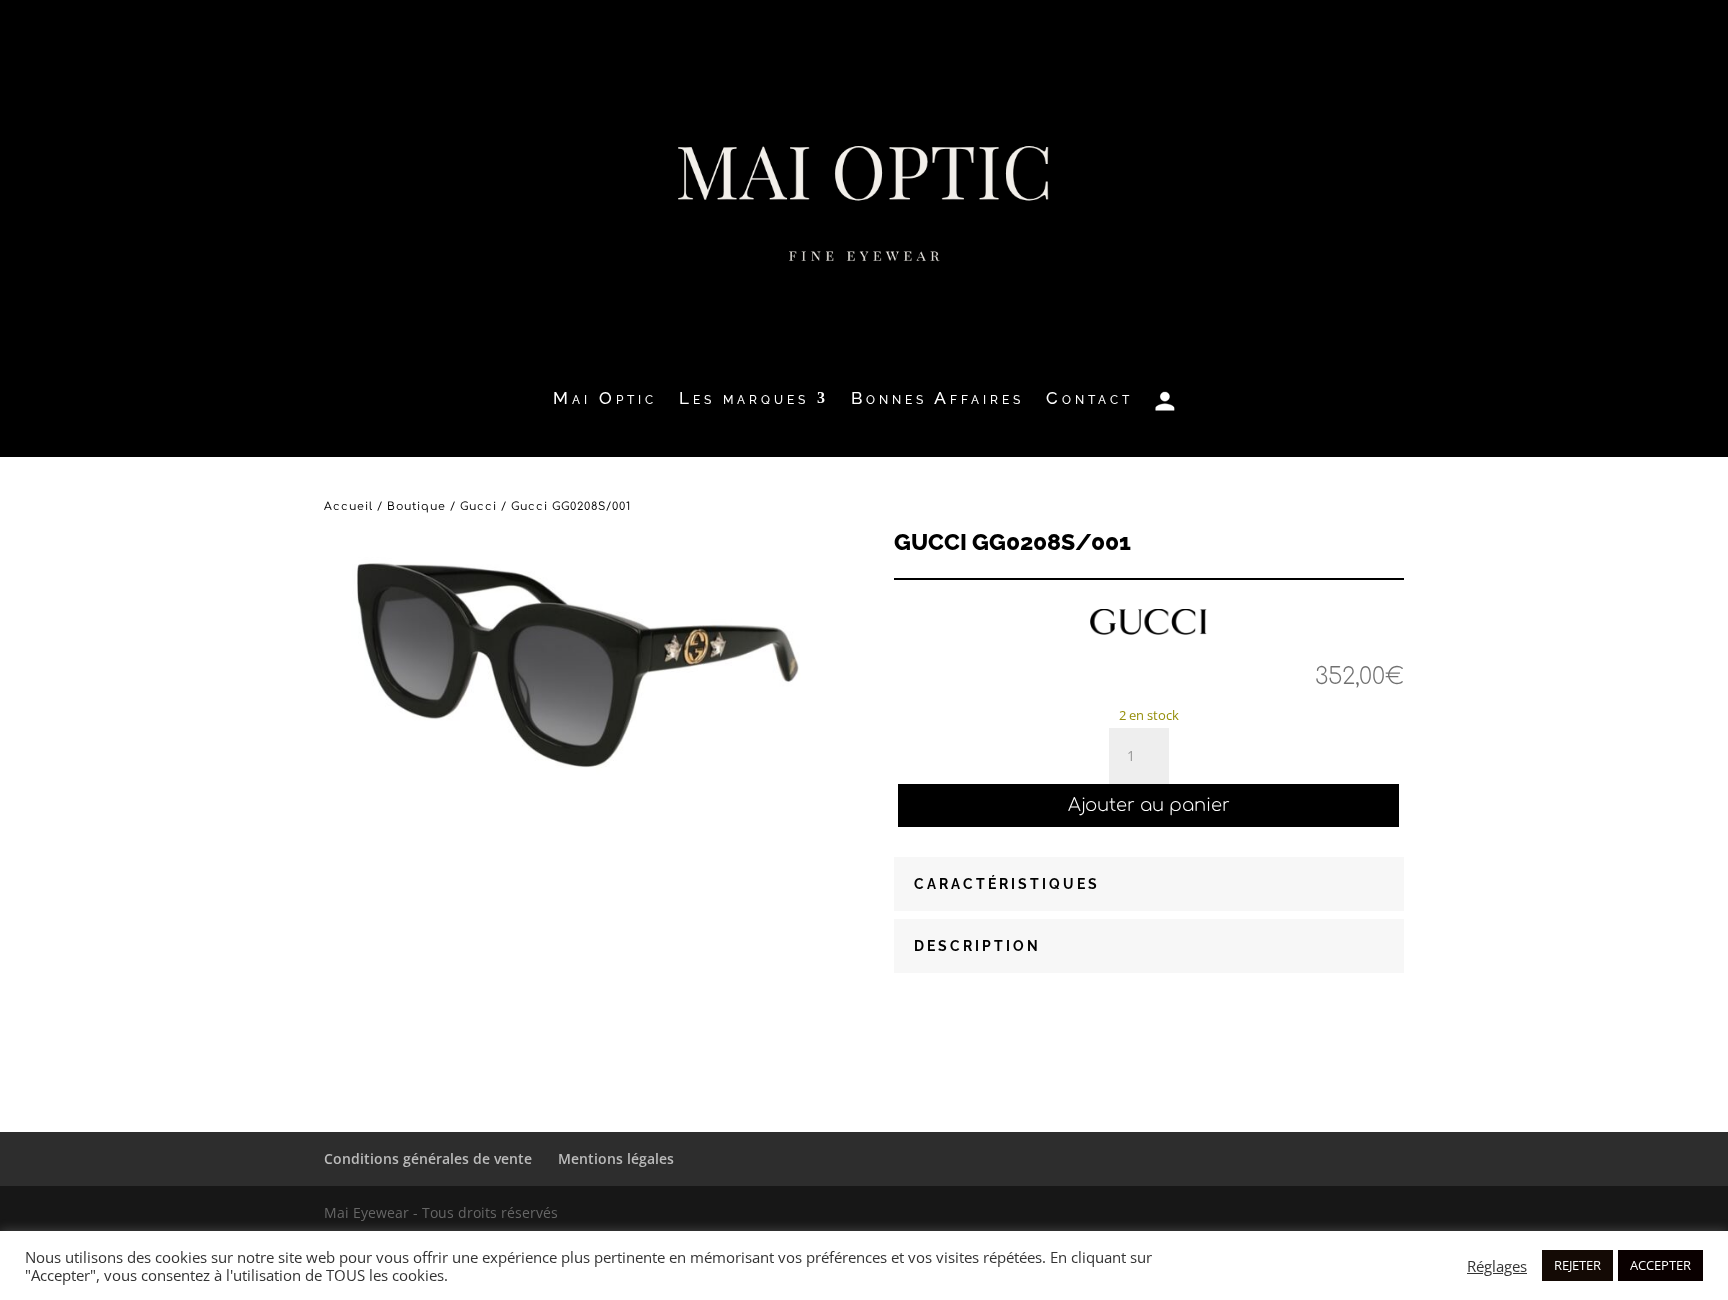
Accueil (348, 506)
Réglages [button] (1497, 1266)
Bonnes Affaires (937, 399)
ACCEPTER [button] (1660, 1265)
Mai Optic (605, 399)
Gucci (478, 506)
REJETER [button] (1577, 1265)
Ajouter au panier (1149, 805)
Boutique (416, 506)
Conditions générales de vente (428, 1158)
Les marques (744, 399)
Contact (1089, 399)
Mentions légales (616, 1158)
